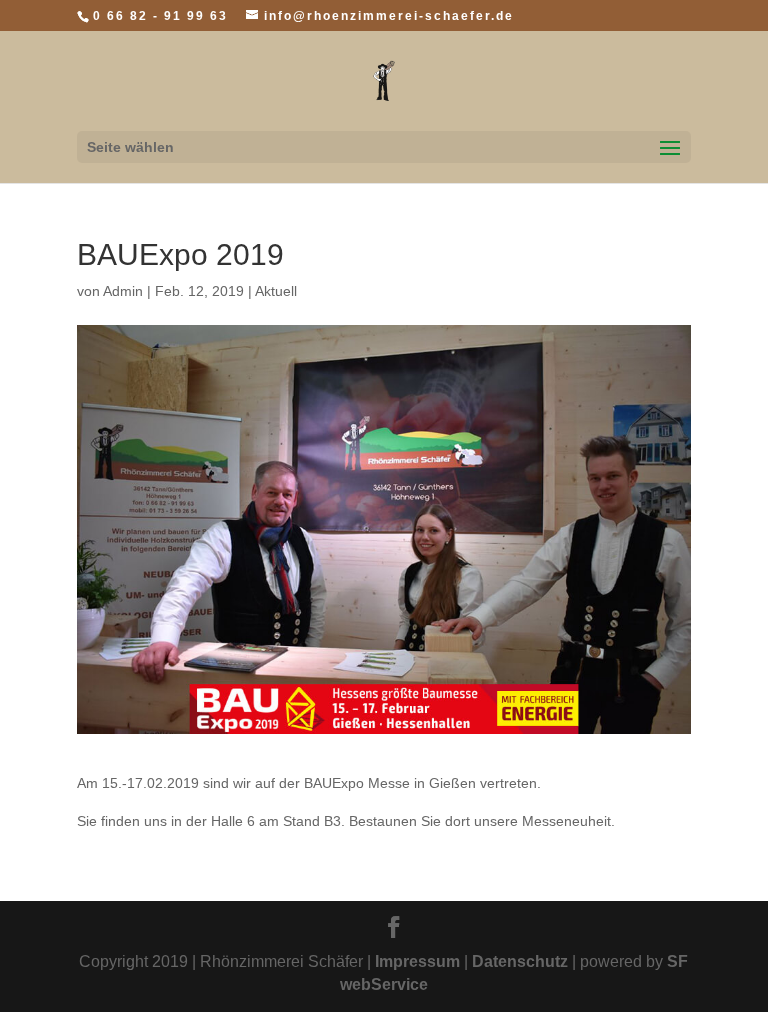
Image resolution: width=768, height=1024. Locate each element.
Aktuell (276, 291)
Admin (123, 291)
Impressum (417, 961)
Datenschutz (520, 961)
